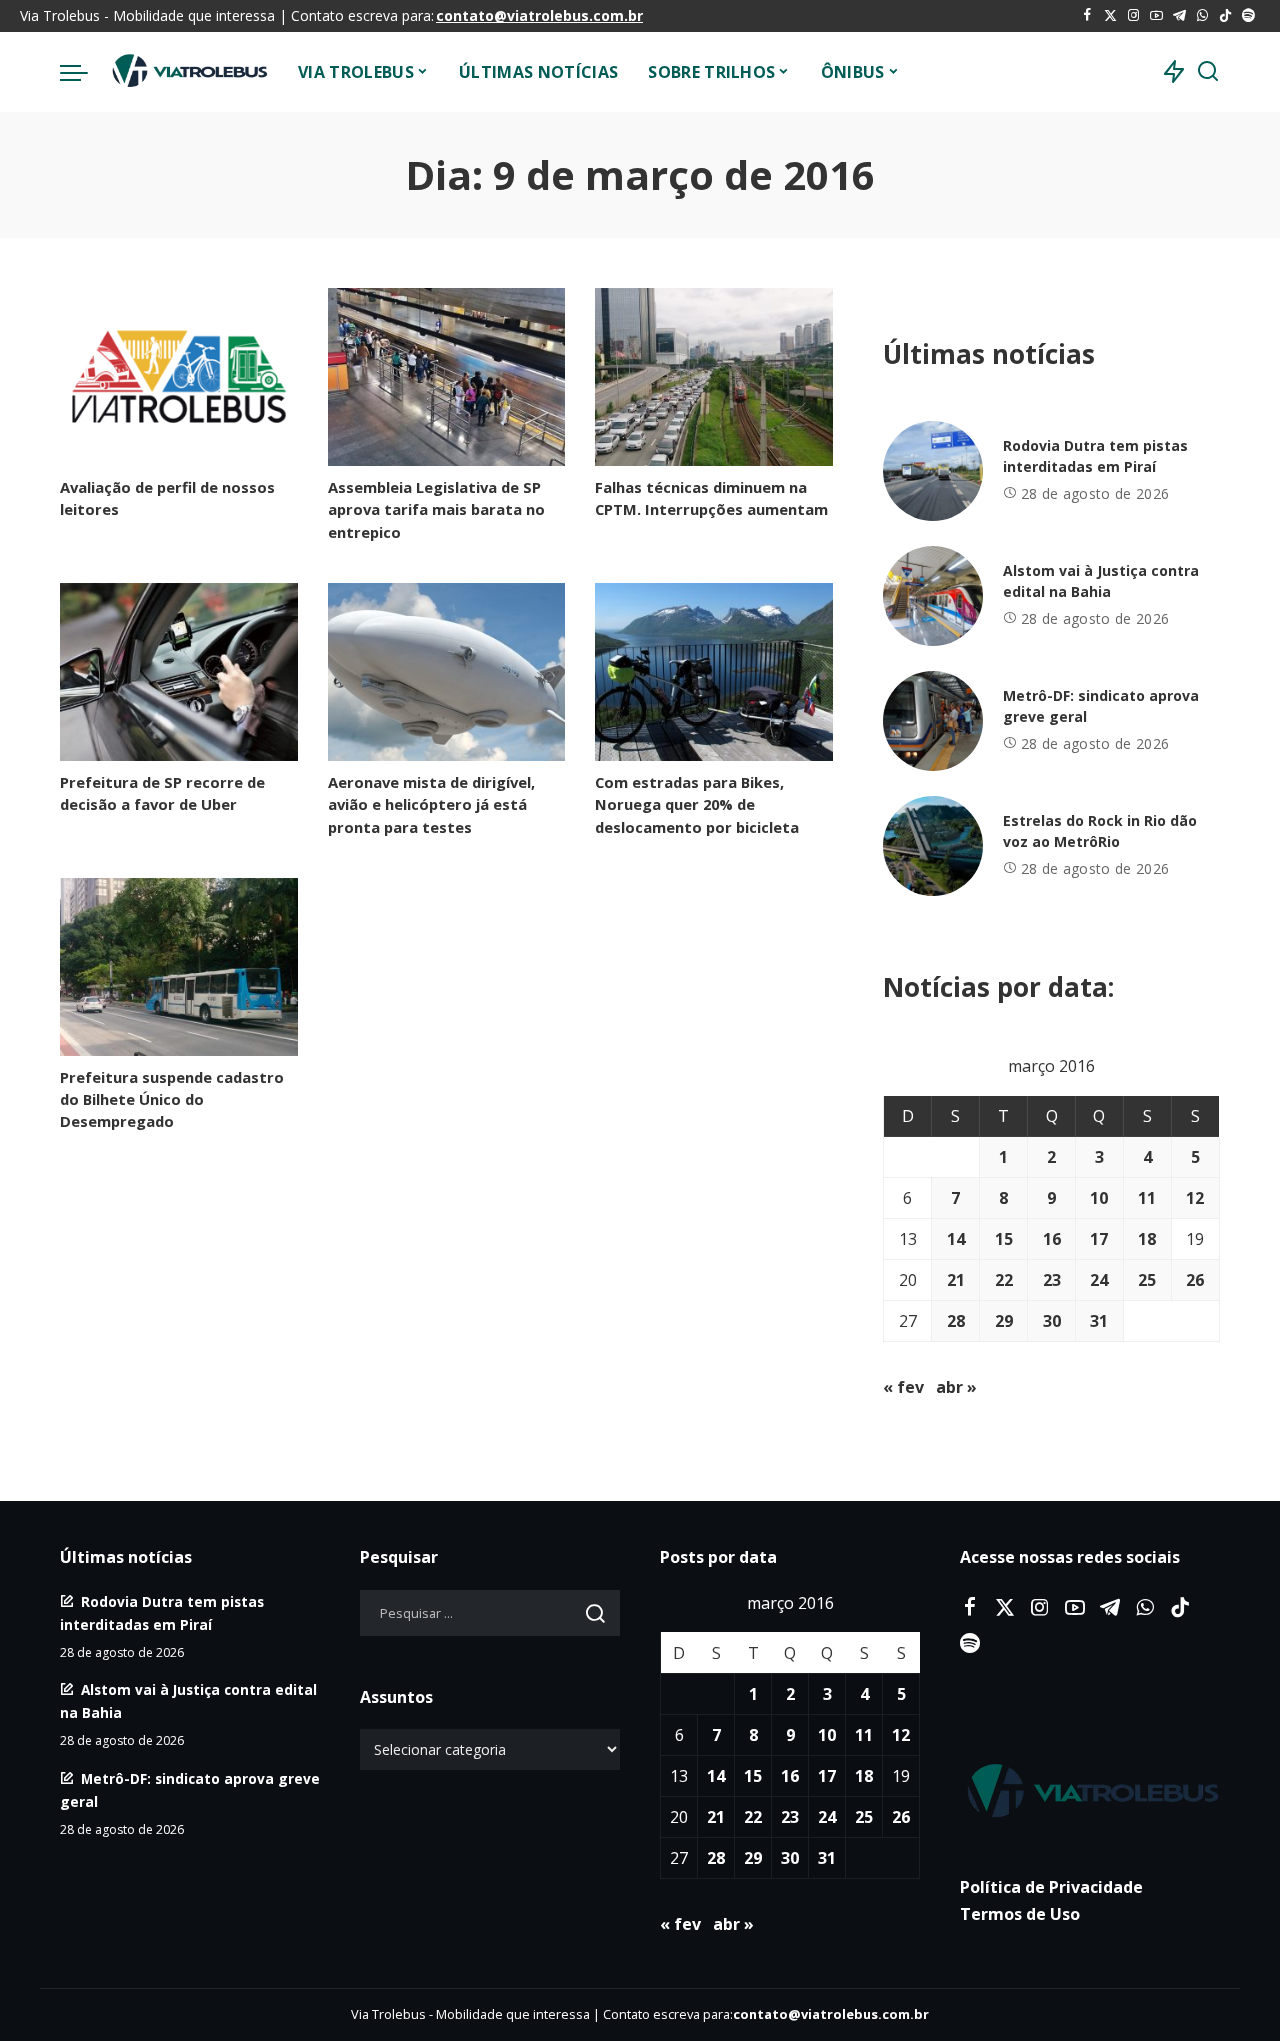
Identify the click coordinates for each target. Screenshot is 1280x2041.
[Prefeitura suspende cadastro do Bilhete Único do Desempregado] (179, 967)
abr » (956, 1387)
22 (1004, 1280)
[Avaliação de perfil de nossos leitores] (179, 377)
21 (956, 1280)
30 (1052, 1321)
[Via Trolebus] (188, 72)
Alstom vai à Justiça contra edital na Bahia (1101, 581)
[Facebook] (1087, 16)
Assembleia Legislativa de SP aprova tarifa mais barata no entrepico (436, 509)
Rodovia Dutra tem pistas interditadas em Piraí (1095, 456)
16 (1052, 1239)
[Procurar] (1208, 72)
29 (1004, 1321)
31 (1099, 1321)
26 (1195, 1280)
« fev (903, 1387)
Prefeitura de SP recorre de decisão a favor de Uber (162, 793)
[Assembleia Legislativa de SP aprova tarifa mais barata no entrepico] (447, 377)
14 (956, 1239)
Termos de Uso (1020, 1914)
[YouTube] (1156, 16)
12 (1195, 1198)
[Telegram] (1179, 16)
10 (1099, 1198)
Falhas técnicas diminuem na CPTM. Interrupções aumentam (711, 498)
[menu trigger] (84, 72)
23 (1052, 1280)
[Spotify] (1248, 16)
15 (1004, 1239)
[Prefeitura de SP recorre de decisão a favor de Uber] (179, 672)
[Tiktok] (1225, 16)
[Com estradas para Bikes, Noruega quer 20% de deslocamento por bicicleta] (714, 672)
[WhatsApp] (1202, 16)
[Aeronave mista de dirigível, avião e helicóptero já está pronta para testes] (447, 672)
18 (1147, 1239)
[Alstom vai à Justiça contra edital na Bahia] (933, 596)
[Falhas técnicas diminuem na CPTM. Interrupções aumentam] (714, 377)
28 (956, 1321)
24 (1099, 1280)
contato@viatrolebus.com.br (539, 15)
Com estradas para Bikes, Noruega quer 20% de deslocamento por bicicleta (697, 804)
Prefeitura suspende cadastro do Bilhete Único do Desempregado (172, 1099)
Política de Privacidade (1051, 1887)
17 (1099, 1239)
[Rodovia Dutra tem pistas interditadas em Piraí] (933, 471)
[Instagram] (1133, 16)
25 (1147, 1280)
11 (1147, 1198)
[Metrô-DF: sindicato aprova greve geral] (933, 721)
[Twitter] (1110, 16)
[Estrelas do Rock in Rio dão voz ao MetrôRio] (933, 846)
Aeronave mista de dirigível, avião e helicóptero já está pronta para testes (431, 804)
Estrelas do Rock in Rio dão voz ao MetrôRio (1100, 831)
